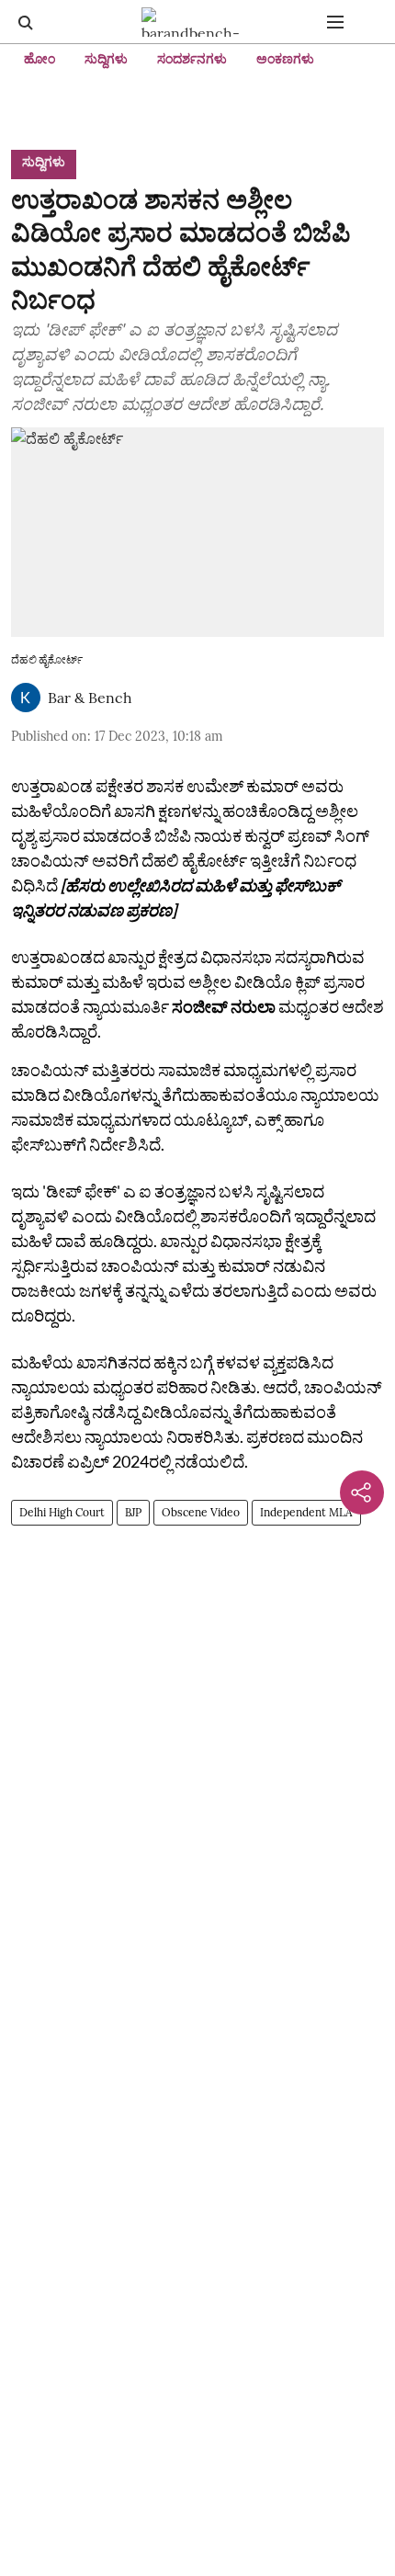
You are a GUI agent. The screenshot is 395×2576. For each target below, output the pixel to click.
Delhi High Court (62, 1512)
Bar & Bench (90, 698)
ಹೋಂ (39, 59)
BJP (133, 1512)
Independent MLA (306, 1512)
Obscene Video (201, 1512)
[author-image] (26, 698)
